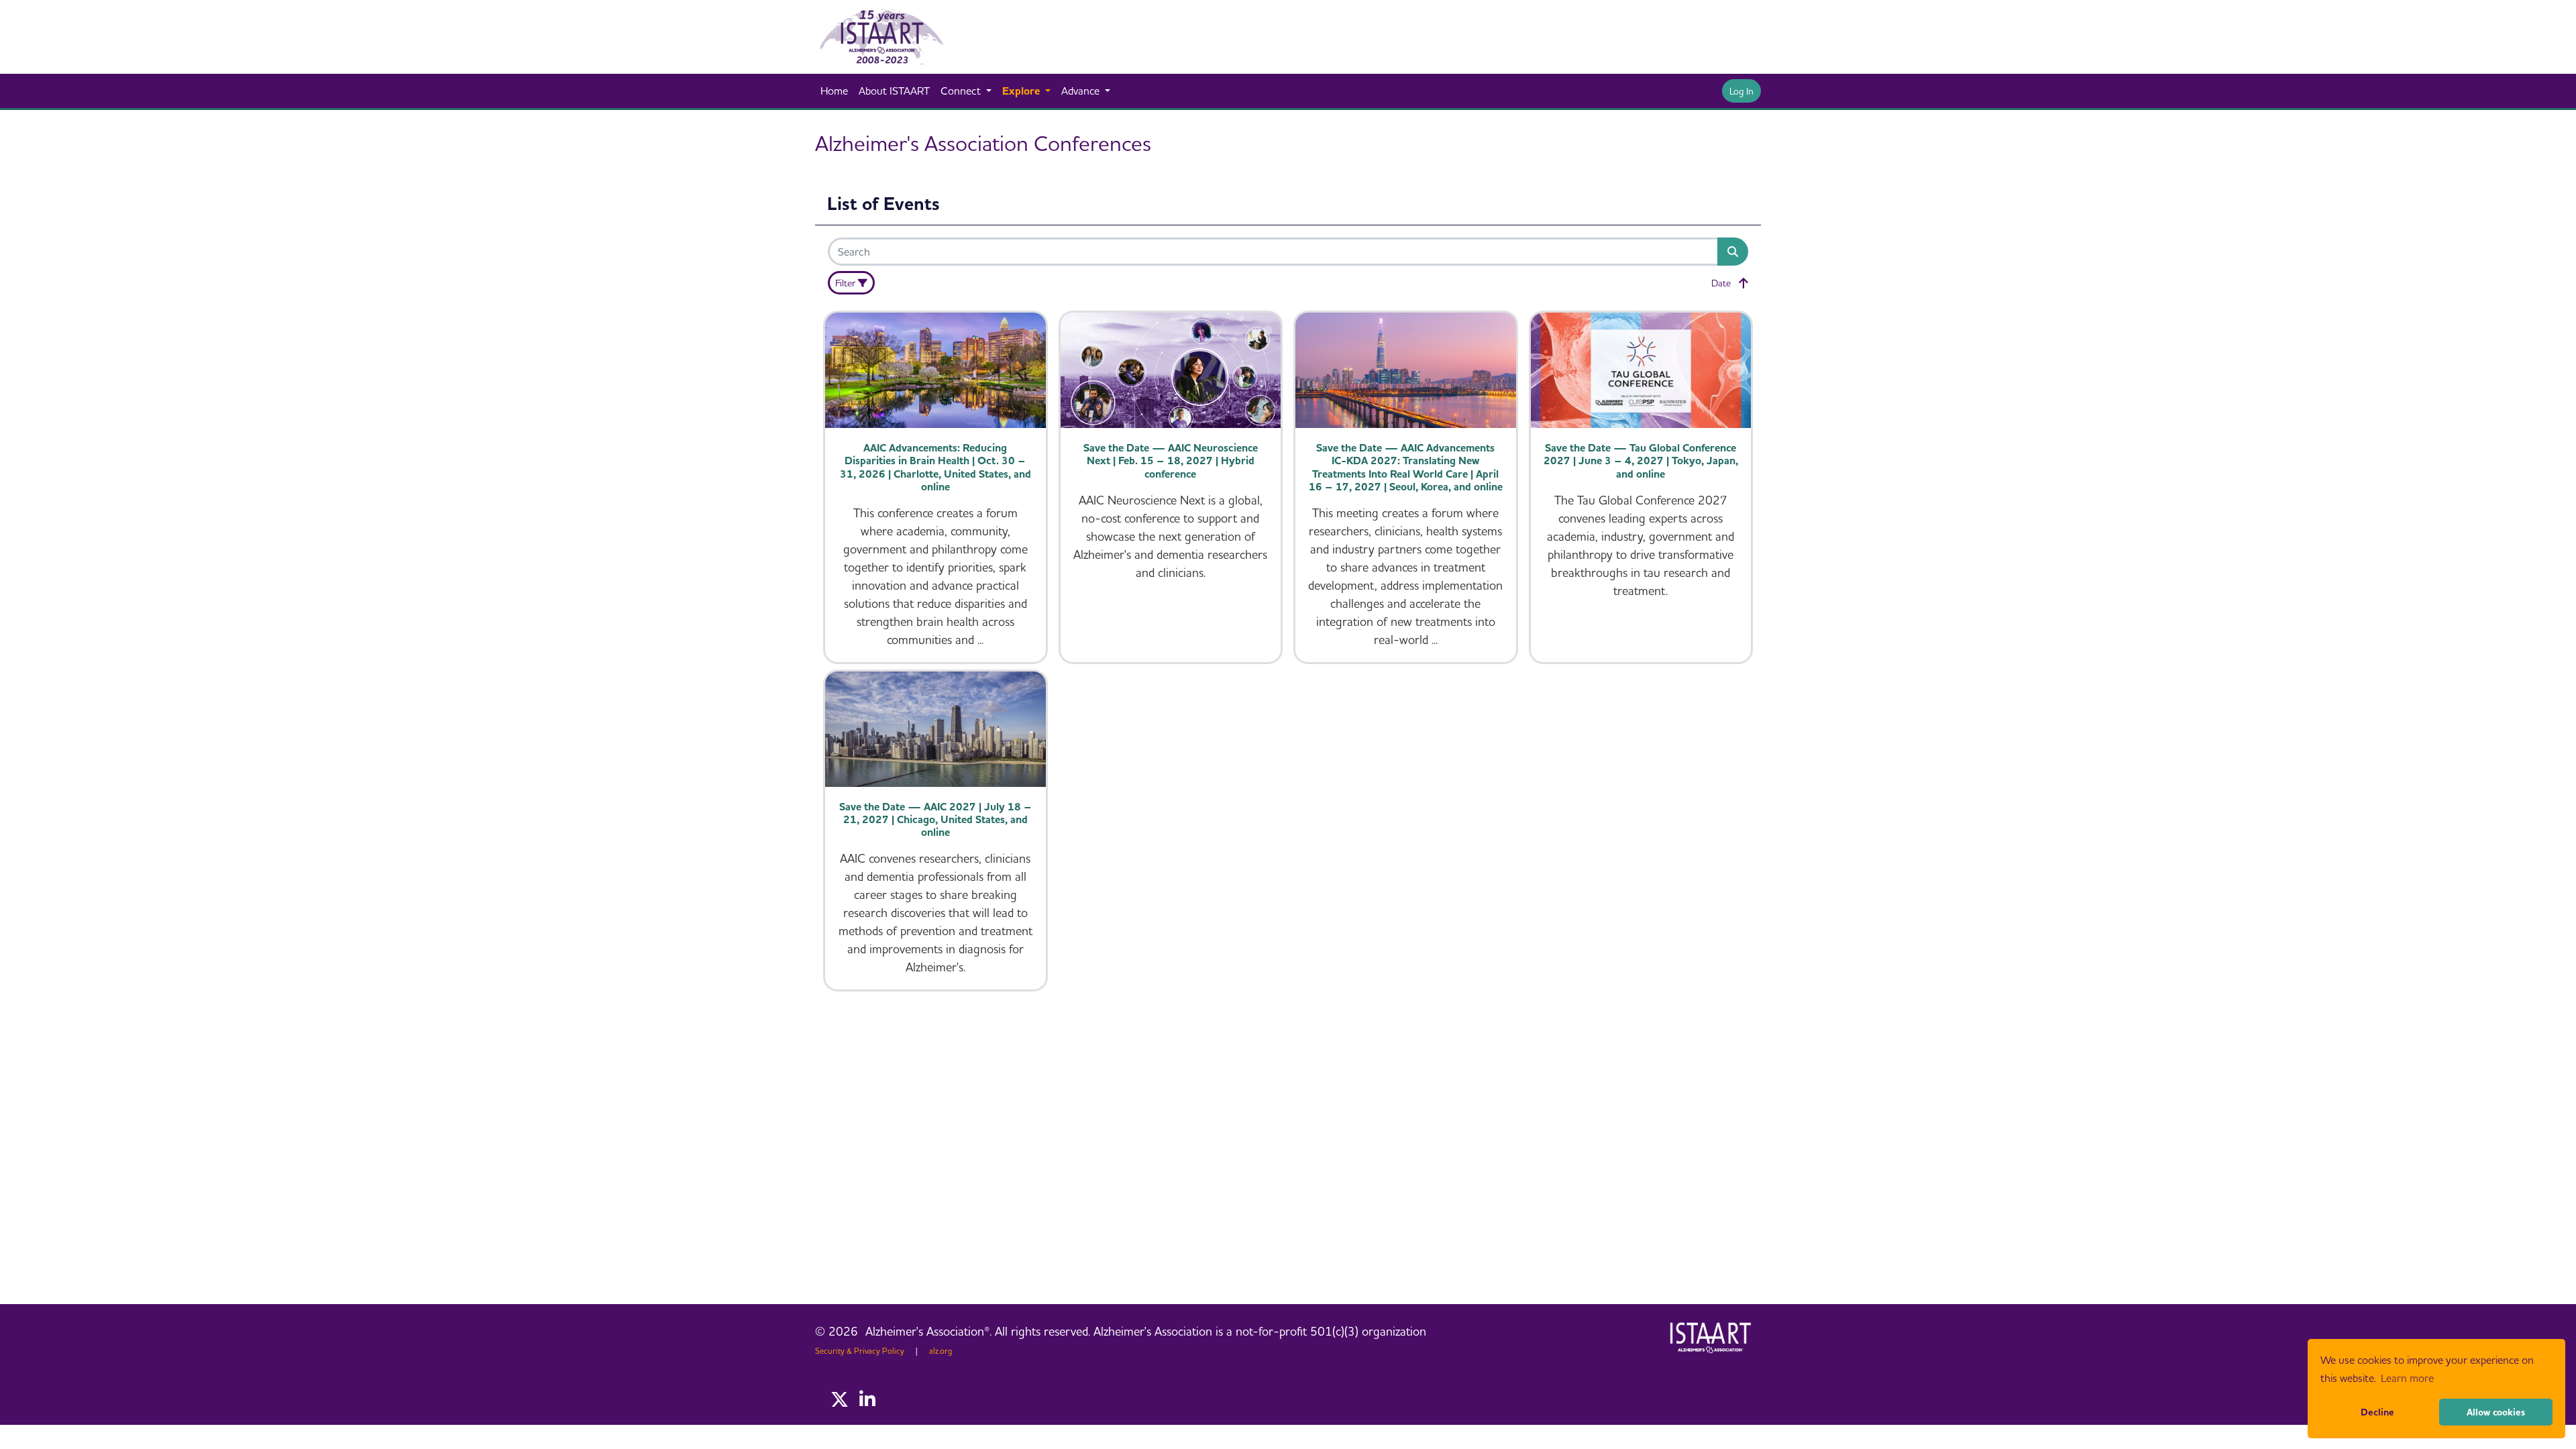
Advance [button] (1082, 91)
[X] (840, 1400)
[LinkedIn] (867, 1400)
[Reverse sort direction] (1743, 283)
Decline (2377, 1412)
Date (1721, 283)
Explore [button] (1022, 91)
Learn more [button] (2407, 1378)
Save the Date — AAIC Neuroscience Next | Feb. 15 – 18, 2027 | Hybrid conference (1171, 460)
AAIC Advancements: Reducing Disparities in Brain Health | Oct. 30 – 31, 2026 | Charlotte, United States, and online (935, 467)
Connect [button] (962, 91)
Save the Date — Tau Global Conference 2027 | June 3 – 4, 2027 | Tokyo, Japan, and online (1641, 460)
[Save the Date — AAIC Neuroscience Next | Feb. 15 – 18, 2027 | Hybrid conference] (1171, 370)
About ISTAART (894, 91)
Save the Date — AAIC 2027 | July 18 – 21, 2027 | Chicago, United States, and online (935, 819)
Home (834, 91)
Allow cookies (2496, 1412)
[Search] (1733, 252)
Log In (1741, 91)
